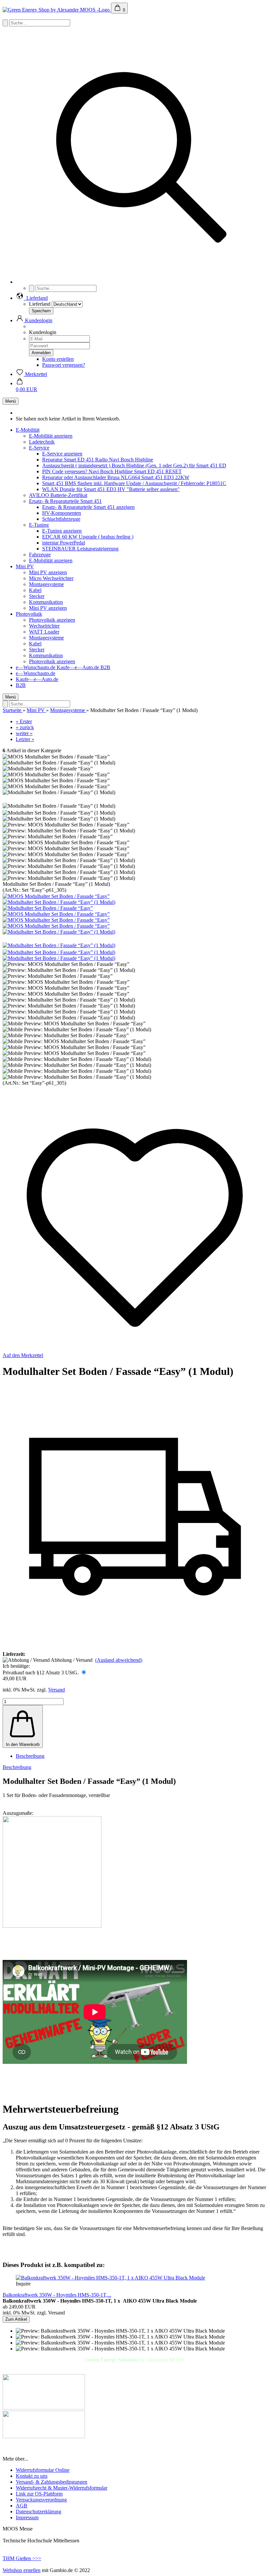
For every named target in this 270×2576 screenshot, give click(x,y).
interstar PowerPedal (64, 543)
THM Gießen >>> (22, 2558)
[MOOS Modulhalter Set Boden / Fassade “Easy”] (56, 896)
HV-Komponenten (62, 513)
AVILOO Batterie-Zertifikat (58, 495)
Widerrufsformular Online (43, 2470)
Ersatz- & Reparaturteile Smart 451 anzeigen (88, 507)
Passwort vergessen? (64, 365)
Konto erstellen (58, 359)
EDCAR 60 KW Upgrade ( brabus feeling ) (88, 537)
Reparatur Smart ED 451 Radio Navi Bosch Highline (98, 460)
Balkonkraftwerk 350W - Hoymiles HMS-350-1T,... (57, 2295)
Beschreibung (30, 1756)
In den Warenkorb (23, 1744)
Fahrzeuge (40, 555)
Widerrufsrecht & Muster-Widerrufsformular (62, 2488)
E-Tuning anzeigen (62, 531)
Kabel (35, 590)
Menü (11, 401)
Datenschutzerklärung (39, 2512)
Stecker (37, 596)
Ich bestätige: (16, 1666)
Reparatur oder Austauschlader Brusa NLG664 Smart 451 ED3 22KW (116, 477)
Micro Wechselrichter (51, 578)
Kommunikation (46, 602)
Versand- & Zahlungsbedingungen (52, 2482)
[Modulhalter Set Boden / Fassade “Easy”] (48, 908)
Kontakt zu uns (32, 2476)
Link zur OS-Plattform (39, 2494)
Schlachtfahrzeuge (61, 519)
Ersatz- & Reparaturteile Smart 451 (65, 501)
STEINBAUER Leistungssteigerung (80, 549)
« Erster (24, 721)
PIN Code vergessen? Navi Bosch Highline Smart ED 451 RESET (112, 471)
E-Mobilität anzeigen (51, 436)
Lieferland (40, 304)
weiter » (24, 733)
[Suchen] (142, 282)
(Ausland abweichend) (119, 1660)
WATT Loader (44, 632)
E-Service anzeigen (62, 454)
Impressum (27, 2517)
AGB (22, 2506)
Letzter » (25, 739)
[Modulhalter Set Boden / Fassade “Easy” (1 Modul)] (59, 902)
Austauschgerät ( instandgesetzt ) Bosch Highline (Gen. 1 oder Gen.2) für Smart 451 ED (134, 466)
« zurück (25, 727)
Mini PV (25, 566)
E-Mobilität (28, 430)
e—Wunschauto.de (36, 667)
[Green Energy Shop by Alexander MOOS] (57, 10)
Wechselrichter (44, 626)
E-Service (39, 448)
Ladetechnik (42, 442)
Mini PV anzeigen (48, 572)
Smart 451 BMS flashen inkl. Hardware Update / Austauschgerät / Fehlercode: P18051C (134, 483)
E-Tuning (39, 525)
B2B (105, 667)
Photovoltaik (29, 614)
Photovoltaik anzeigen (52, 620)
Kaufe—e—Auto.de (79, 667)
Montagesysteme (46, 584)
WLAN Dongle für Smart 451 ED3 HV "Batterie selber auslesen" (111, 489)
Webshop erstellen (22, 2570)
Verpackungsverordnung (41, 2500)
